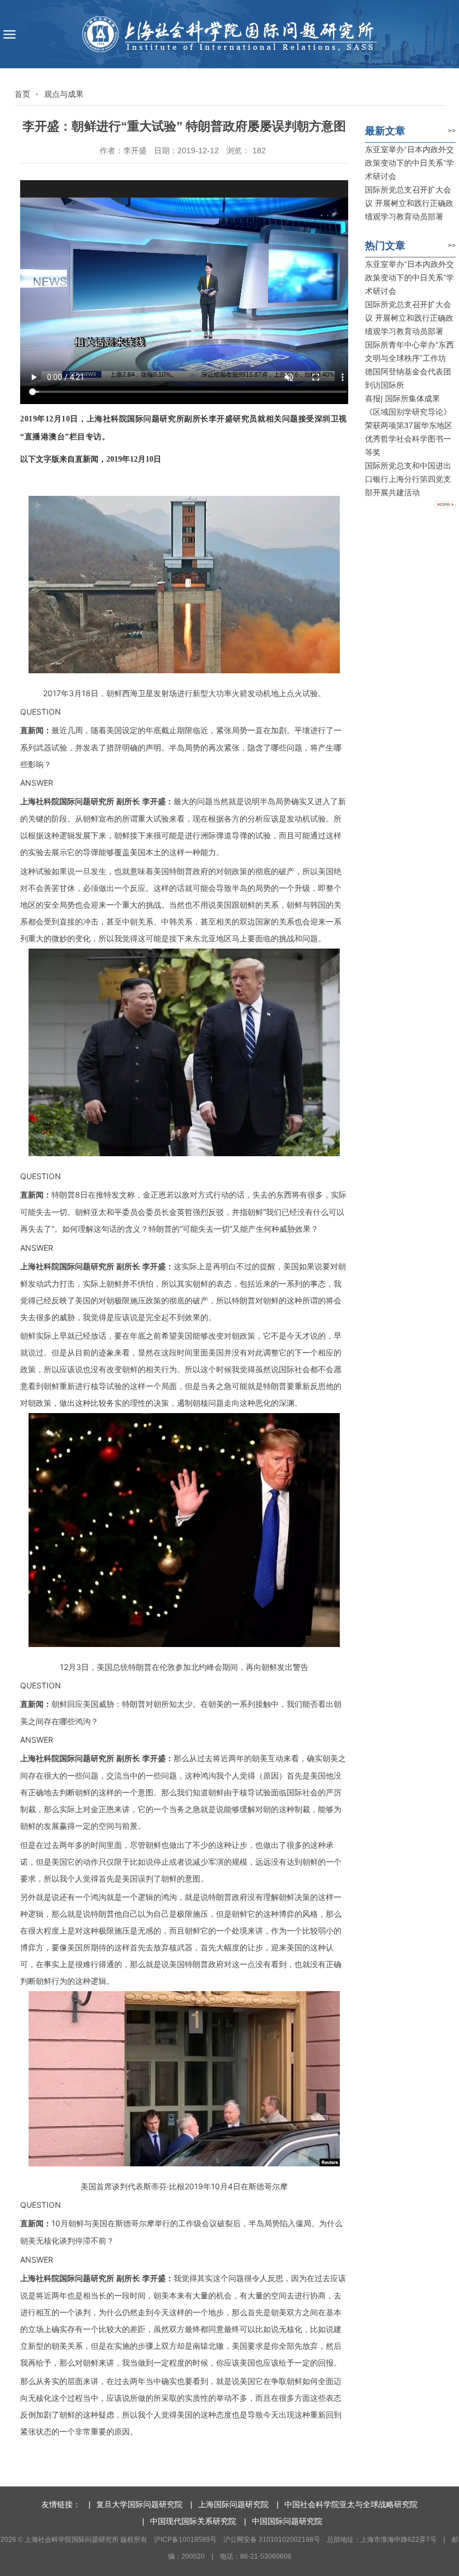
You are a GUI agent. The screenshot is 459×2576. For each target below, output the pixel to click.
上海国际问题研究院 (233, 2504)
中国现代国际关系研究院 (193, 2521)
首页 (22, 94)
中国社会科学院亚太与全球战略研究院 (351, 2504)
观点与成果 (64, 94)
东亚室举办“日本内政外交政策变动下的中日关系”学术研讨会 (409, 163)
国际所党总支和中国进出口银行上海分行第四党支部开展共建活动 (408, 479)
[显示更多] (445, 505)
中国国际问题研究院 (287, 2521)
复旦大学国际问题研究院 (139, 2504)
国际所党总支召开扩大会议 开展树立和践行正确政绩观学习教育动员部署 (409, 203)
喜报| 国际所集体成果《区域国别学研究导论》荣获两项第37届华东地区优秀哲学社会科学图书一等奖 (409, 425)
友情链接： (61, 2504)
